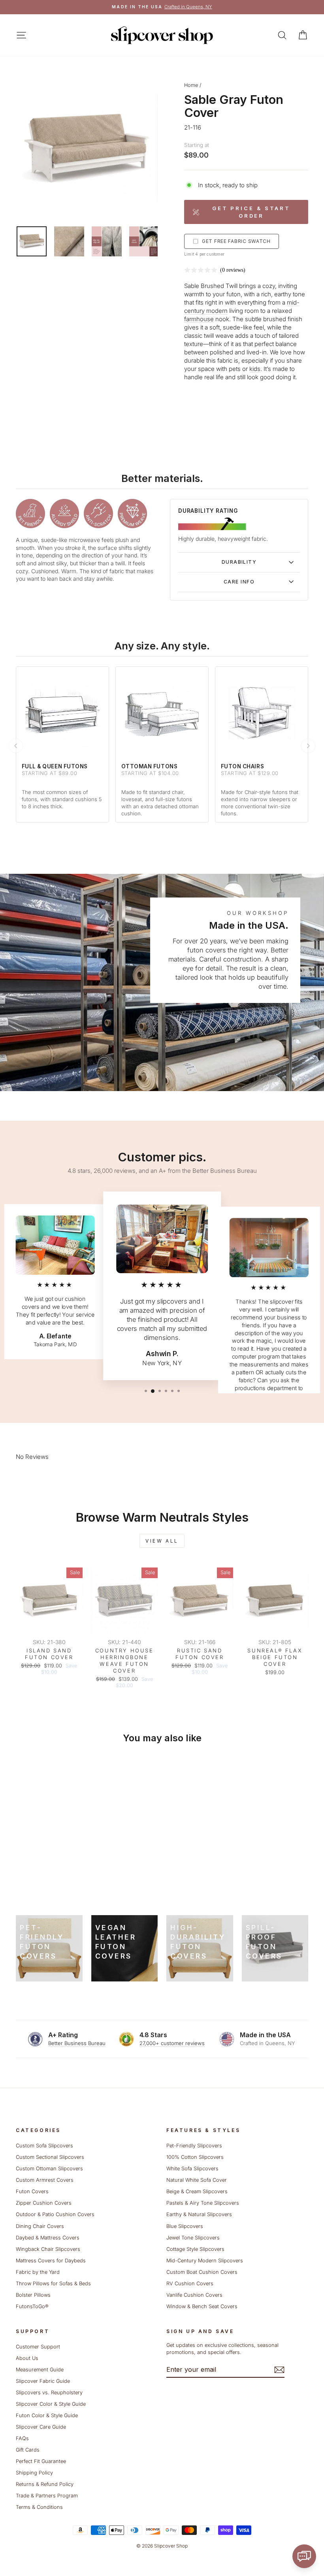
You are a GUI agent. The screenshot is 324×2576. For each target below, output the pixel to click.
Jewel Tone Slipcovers (193, 2238)
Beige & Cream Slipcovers (197, 2191)
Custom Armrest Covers (45, 2180)
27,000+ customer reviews (172, 2043)
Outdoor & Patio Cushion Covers (55, 2214)
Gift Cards (28, 2450)
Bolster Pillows (33, 2295)
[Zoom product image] (87, 149)
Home (191, 85)
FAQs (22, 2438)
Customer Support (38, 2347)
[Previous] (16, 746)
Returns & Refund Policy (45, 2484)
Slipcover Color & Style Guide (51, 2404)
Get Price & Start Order (251, 212)
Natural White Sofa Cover (197, 2180)
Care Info (239, 582)
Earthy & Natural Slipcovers (199, 2214)
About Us (27, 2358)
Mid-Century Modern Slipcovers (205, 2261)
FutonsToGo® (32, 2306)
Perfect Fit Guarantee (41, 2461)
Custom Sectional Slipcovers (50, 2157)
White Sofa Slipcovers (192, 2169)
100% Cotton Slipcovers (195, 2157)
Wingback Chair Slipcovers (48, 2249)
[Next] (308, 746)
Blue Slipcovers (185, 2226)
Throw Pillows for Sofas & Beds (53, 2283)
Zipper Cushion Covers (44, 2203)
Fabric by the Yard (38, 2272)
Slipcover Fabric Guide (43, 2381)
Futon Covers (32, 2191)
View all (162, 1541)
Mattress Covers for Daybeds (51, 2261)
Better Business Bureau (77, 2043)
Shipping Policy (34, 2473)
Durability (239, 562)
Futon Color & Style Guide (47, 2415)
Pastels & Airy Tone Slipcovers (203, 2203)
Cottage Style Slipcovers (195, 2249)
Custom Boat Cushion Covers (202, 2272)
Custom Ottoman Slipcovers (49, 2169)
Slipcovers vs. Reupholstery (49, 2393)
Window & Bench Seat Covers (202, 2306)
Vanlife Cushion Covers (194, 2295)
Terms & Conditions (39, 2507)
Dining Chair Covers (40, 2226)
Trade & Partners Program (47, 2496)
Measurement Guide (40, 2370)
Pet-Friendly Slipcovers (194, 2146)
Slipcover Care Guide (41, 2427)
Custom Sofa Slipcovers (44, 2146)
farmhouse (199, 319)
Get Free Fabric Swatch (236, 241)
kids (255, 369)
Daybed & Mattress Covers (48, 2238)
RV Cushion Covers (190, 2283)
